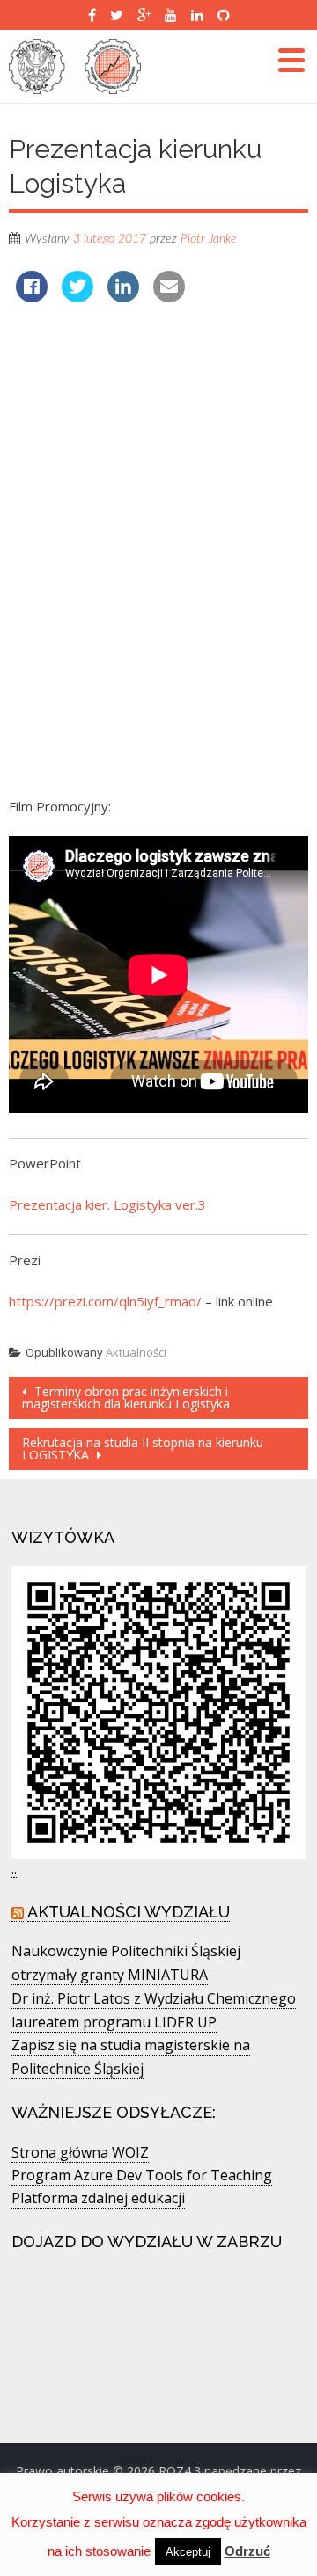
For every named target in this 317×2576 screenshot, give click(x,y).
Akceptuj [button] (188, 2552)
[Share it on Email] (169, 297)
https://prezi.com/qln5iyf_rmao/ (105, 1301)
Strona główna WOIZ (80, 2152)
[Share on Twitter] (77, 297)
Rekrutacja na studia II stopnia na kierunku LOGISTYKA (143, 1448)
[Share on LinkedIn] (123, 297)
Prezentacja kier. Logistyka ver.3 (107, 1204)
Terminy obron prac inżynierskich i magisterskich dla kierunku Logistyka (126, 1397)
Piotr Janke (209, 239)
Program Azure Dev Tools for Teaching (142, 2175)
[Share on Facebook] (32, 297)
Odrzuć (247, 2551)
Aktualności (136, 1352)
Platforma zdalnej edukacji (98, 2198)
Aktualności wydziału (129, 1912)
